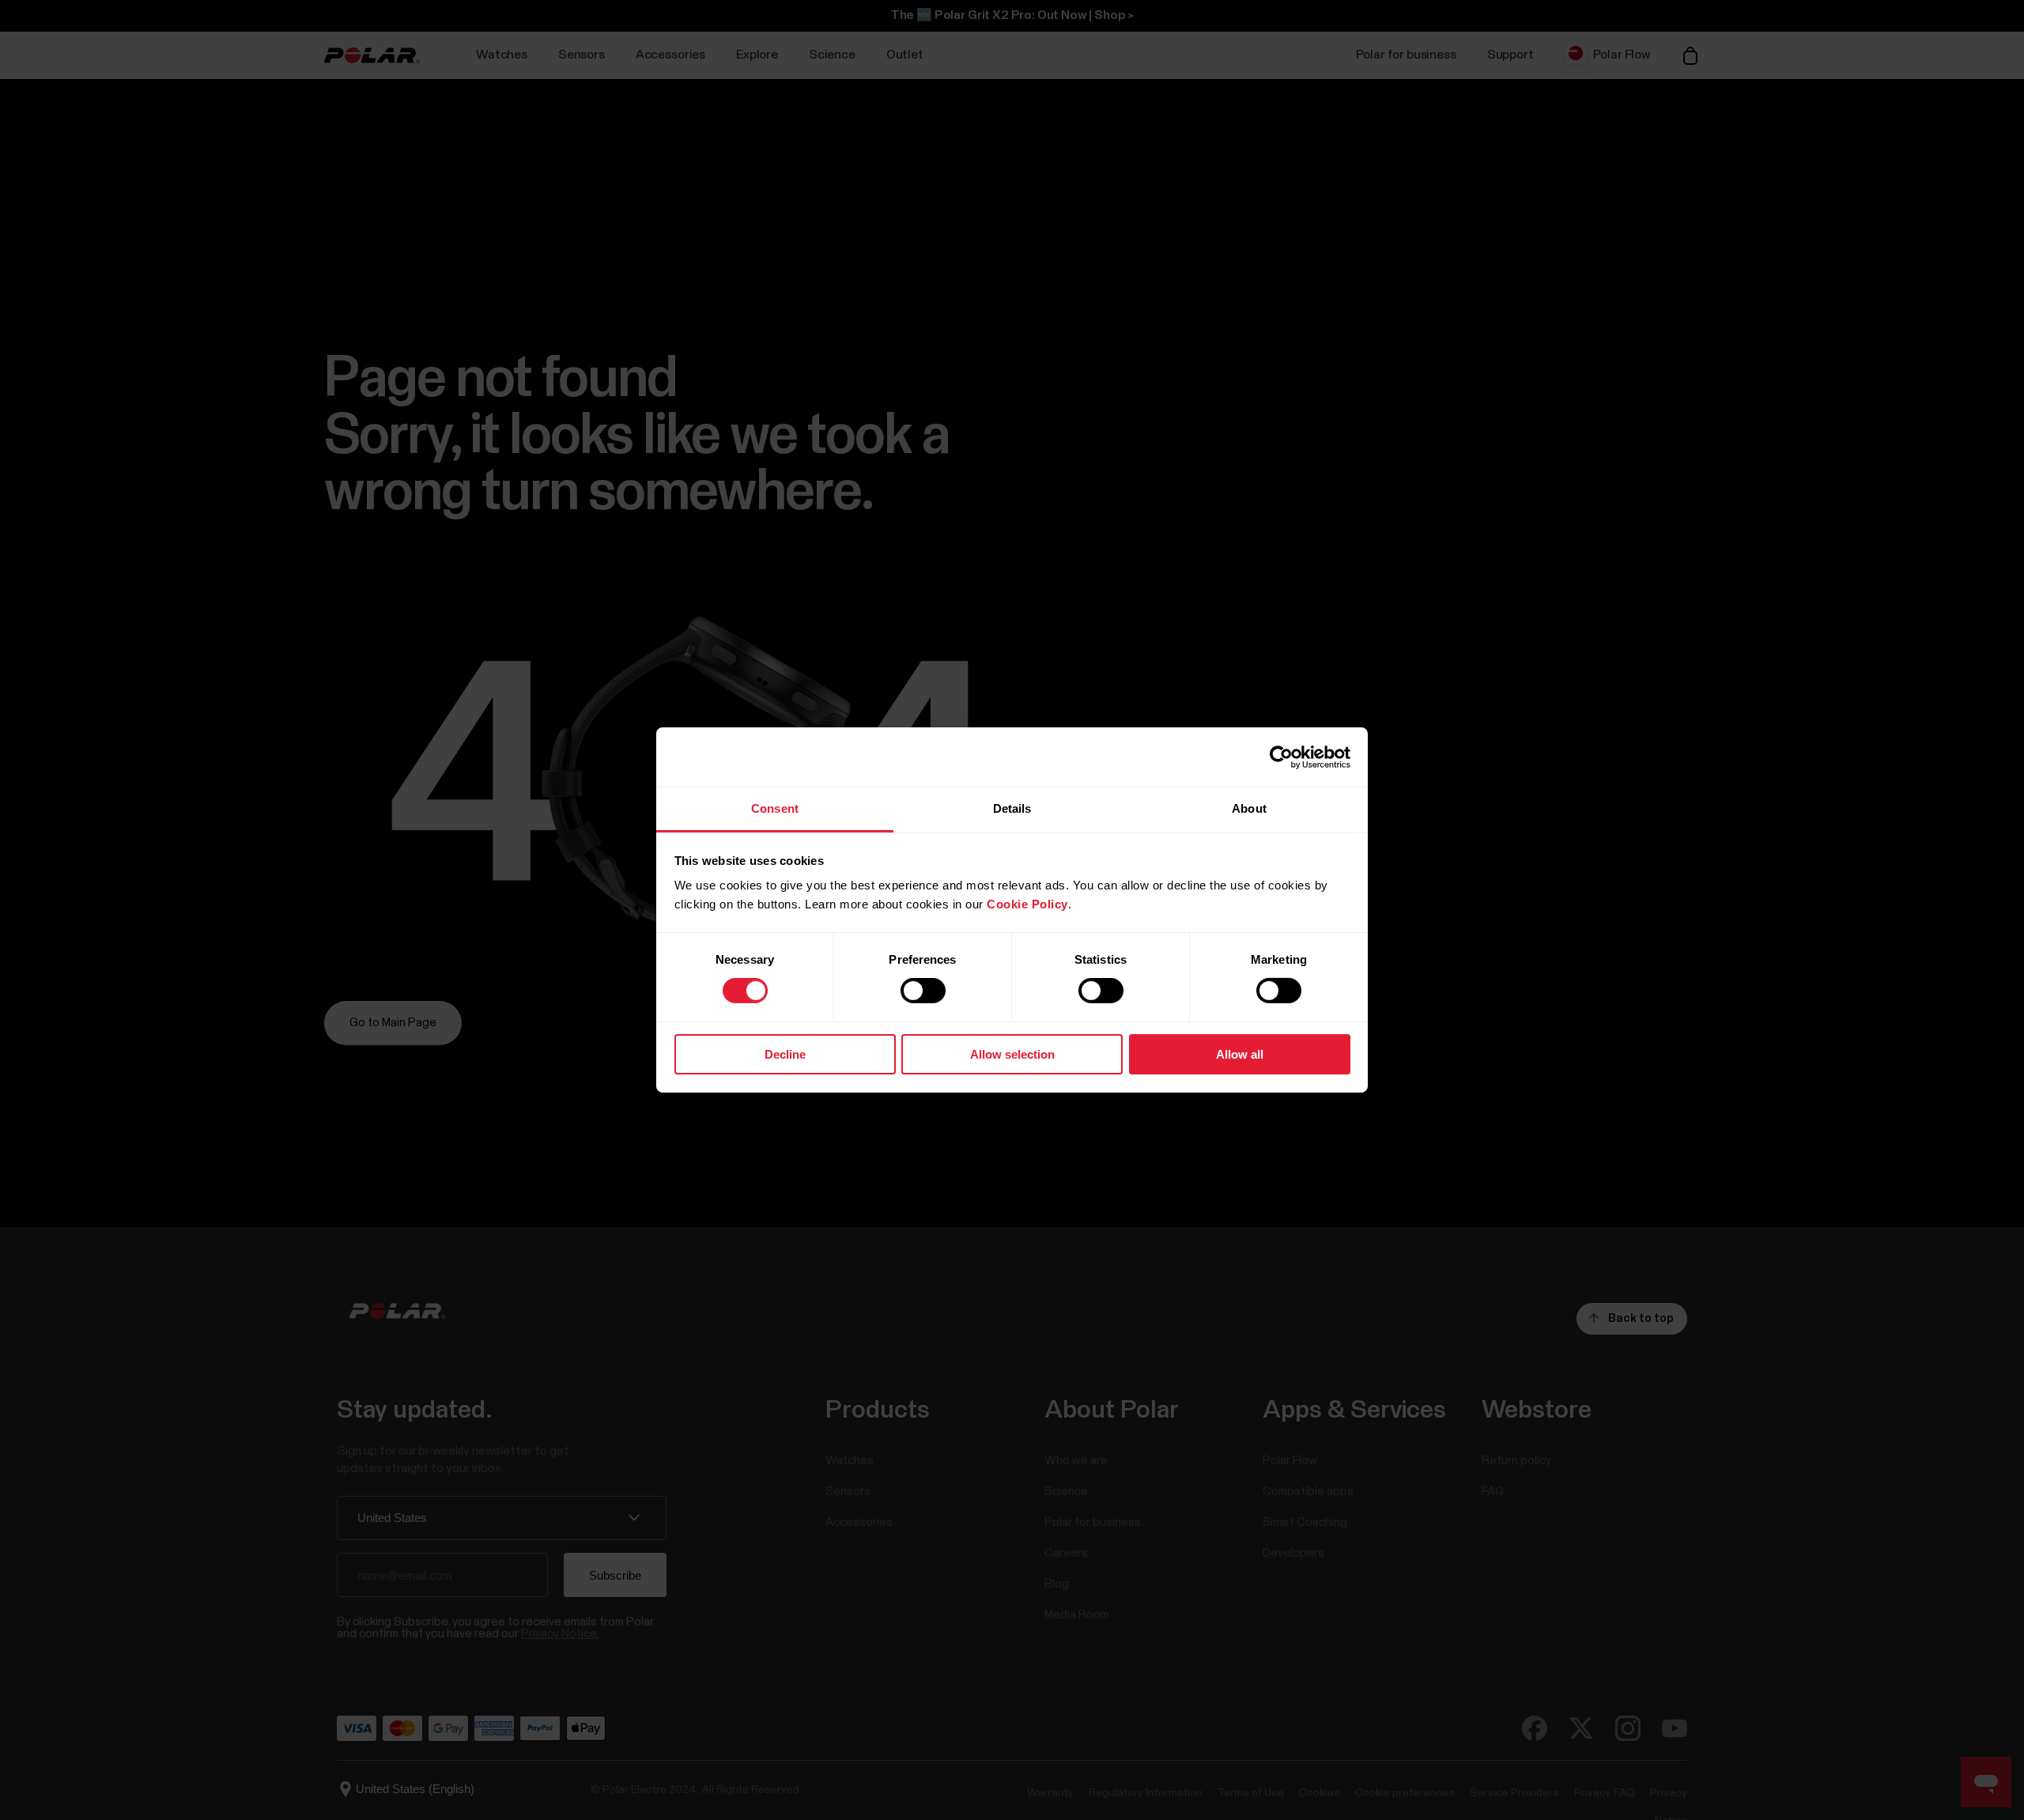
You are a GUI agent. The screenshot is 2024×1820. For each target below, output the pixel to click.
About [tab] (1249, 808)
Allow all (1240, 1054)
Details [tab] (1012, 808)
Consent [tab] (775, 808)
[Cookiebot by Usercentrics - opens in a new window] (1281, 757)
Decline (785, 1054)
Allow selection (1012, 1054)
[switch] (923, 991)
